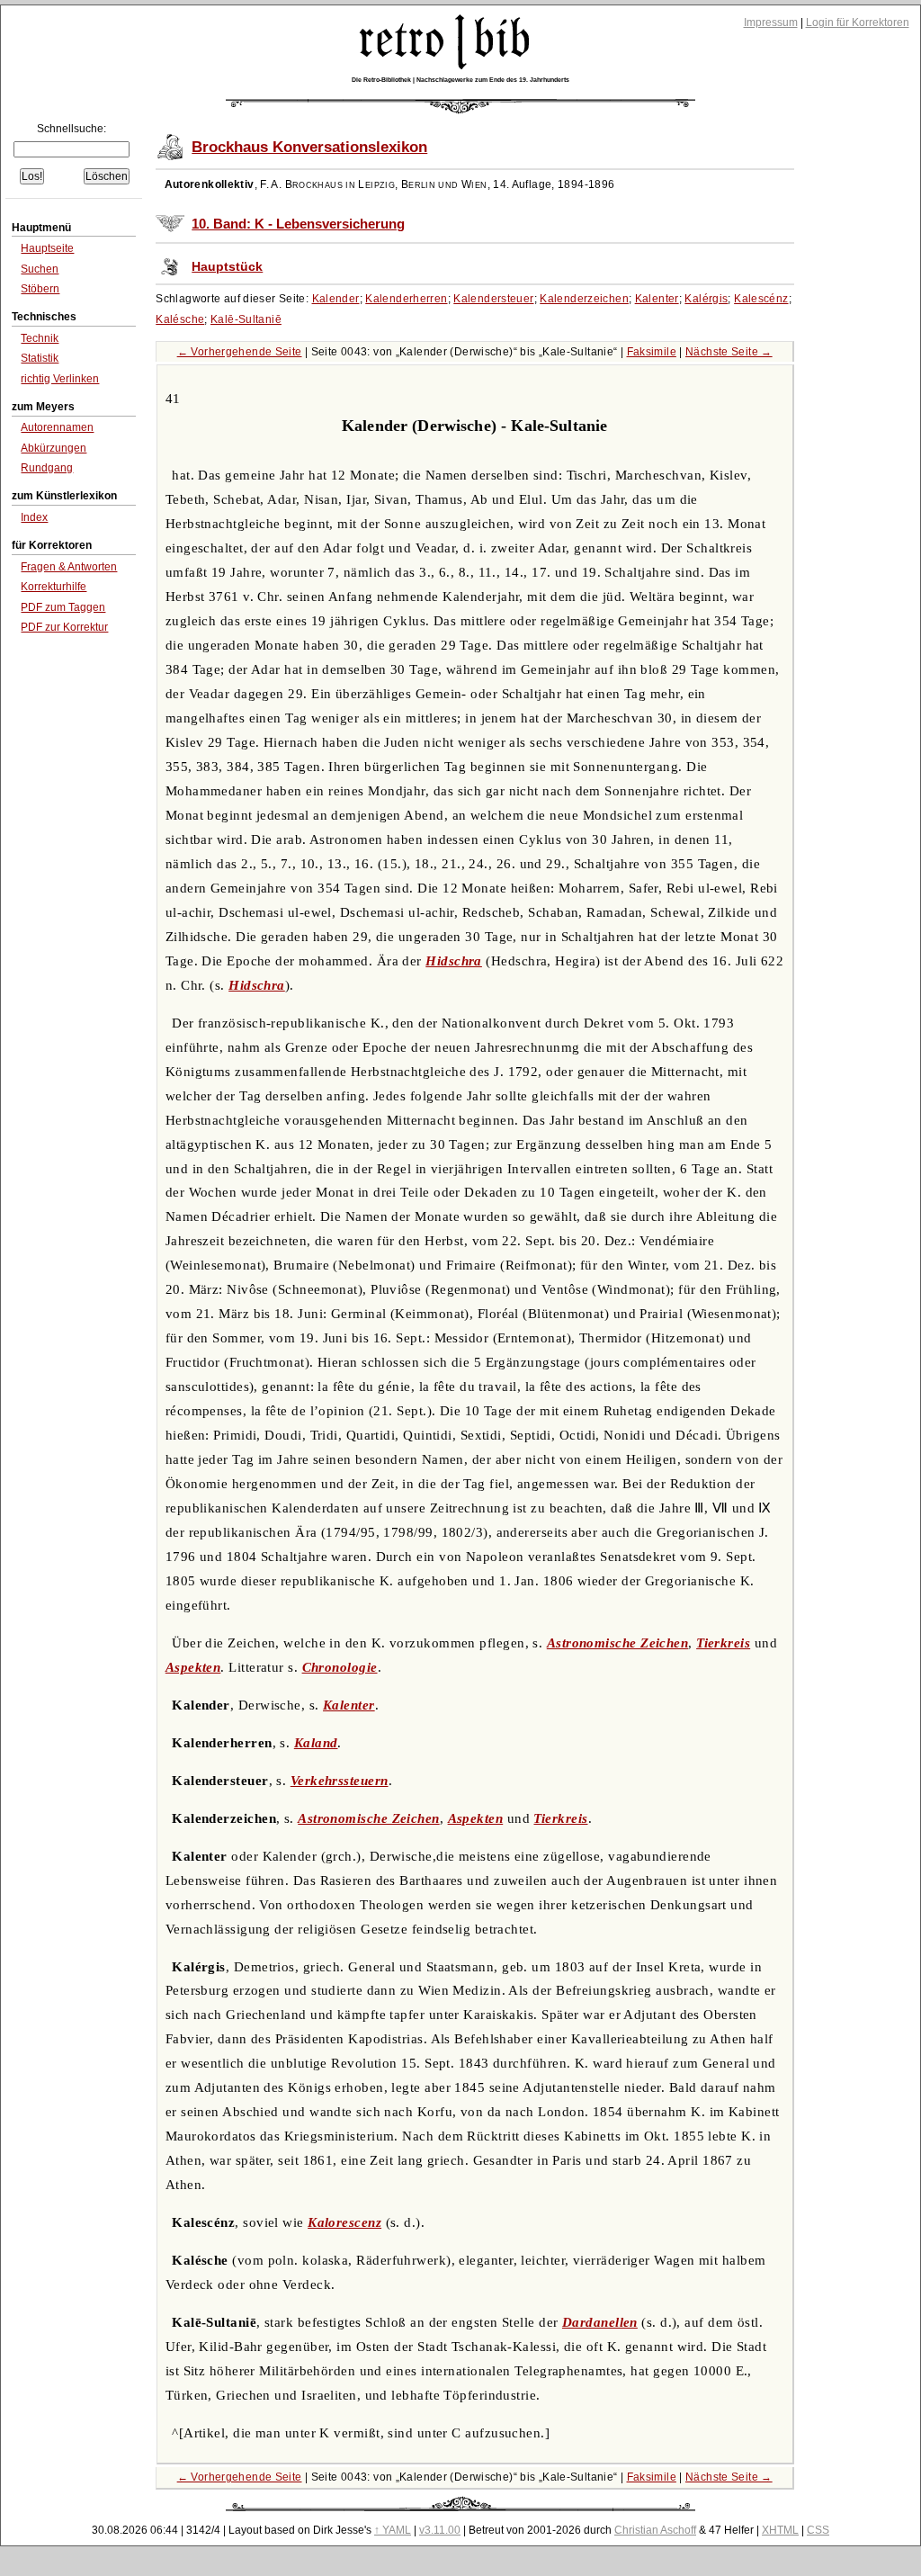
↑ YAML (393, 2530)
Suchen (40, 269)
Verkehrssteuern (340, 1781)
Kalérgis (706, 299)
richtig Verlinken (60, 379)
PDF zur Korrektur (64, 627)
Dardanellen (600, 2322)
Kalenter (657, 299)
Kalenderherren (406, 299)
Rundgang (47, 468)
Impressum (771, 22)
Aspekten (193, 1667)
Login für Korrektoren (858, 22)
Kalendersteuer (493, 299)
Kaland (316, 1743)
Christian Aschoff (655, 2530)
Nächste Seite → (729, 352)
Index (34, 517)
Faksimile (652, 352)
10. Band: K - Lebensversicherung (298, 224)
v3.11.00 (440, 2530)
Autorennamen (57, 427)
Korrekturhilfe (54, 587)
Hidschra (454, 961)
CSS (818, 2530)
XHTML (780, 2530)
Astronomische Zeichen (617, 1643)
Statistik (40, 358)
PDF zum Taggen (63, 607)
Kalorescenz (344, 2222)
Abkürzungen (54, 448)
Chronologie (340, 1667)
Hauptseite (47, 248)
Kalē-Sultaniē (246, 319)
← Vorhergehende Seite (240, 352)
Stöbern (40, 289)
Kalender (336, 299)
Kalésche (180, 319)
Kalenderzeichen (584, 299)
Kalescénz (761, 299)
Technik (40, 338)
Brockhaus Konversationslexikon (309, 147)
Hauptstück (227, 267)
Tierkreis (723, 1643)
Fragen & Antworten (69, 567)
